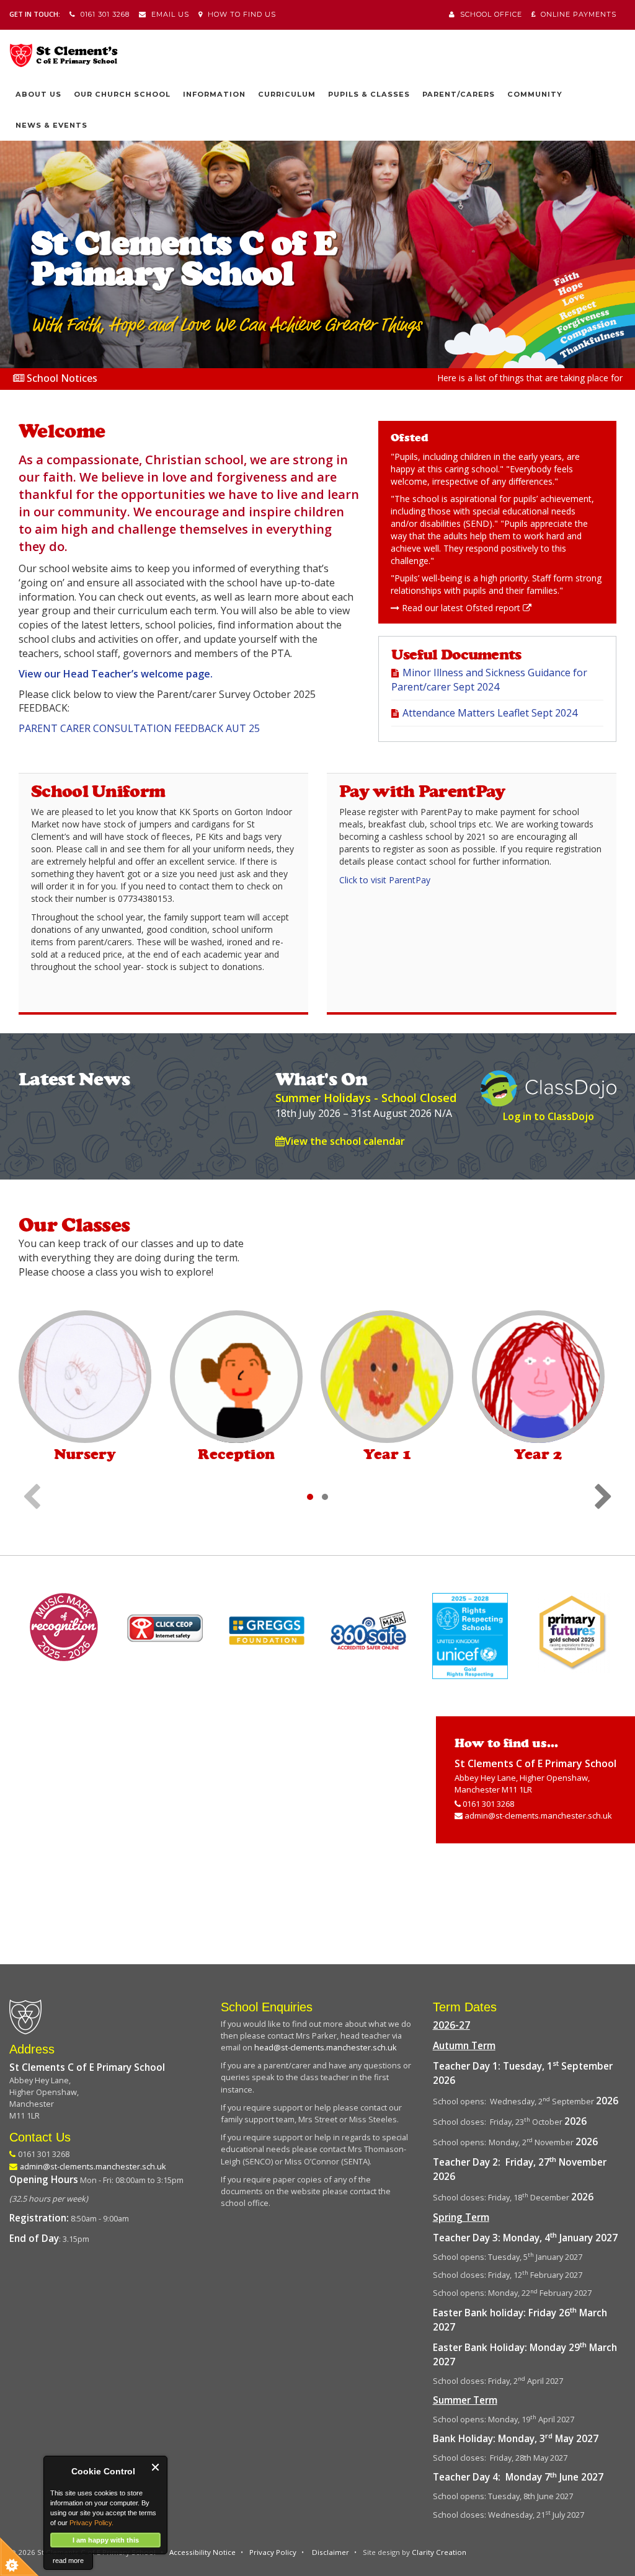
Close (156, 2467)
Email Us (168, 14)
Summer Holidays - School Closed (366, 1098)
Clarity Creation (439, 2552)
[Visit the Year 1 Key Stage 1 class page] (387, 1377)
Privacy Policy (273, 2552)
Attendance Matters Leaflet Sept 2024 (490, 713)
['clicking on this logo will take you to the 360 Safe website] (368, 1631)
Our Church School (122, 94)
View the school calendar (345, 1141)
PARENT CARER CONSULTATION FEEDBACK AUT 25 (139, 728)
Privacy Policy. (91, 2523)
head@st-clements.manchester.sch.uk (326, 2047)
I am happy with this (106, 2540)
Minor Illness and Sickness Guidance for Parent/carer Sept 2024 (489, 680)
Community (535, 94)
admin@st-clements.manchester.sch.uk (538, 1815)
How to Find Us (239, 14)
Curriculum (287, 94)
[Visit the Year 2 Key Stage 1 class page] (538, 1377)
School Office (489, 14)
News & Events (51, 125)
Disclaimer (331, 2552)
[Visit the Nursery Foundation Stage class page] (85, 1377)
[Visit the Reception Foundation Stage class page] (236, 1377)
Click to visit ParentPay (385, 880)
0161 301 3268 (103, 14)
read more (68, 2561)
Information (214, 94)
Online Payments (576, 14)
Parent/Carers (459, 94)
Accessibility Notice (202, 2552)
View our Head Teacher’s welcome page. (116, 674)
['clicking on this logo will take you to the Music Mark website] (63, 1627)
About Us (38, 94)
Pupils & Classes (369, 94)
